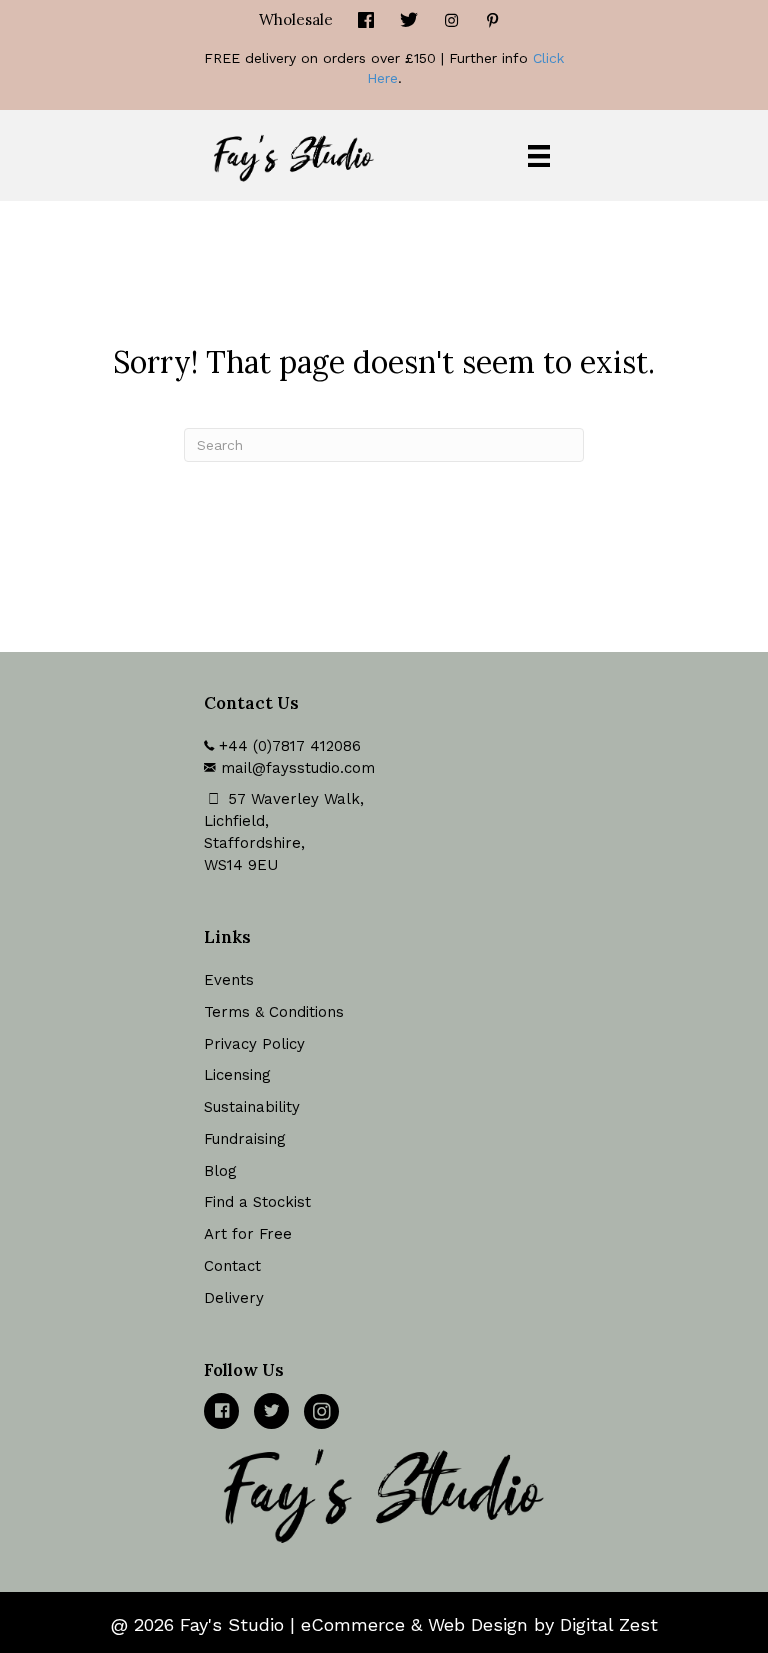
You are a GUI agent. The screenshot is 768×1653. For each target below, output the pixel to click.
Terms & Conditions (274, 1012)
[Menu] (539, 156)
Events (229, 980)
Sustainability (252, 1107)
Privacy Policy (254, 1044)
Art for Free (248, 1234)
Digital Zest (609, 1624)
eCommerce (353, 1624)
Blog (220, 1171)
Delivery (234, 1298)
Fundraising (245, 1139)
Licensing (237, 1075)
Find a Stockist (257, 1202)
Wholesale (296, 19)
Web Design (478, 1624)
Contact (232, 1266)
